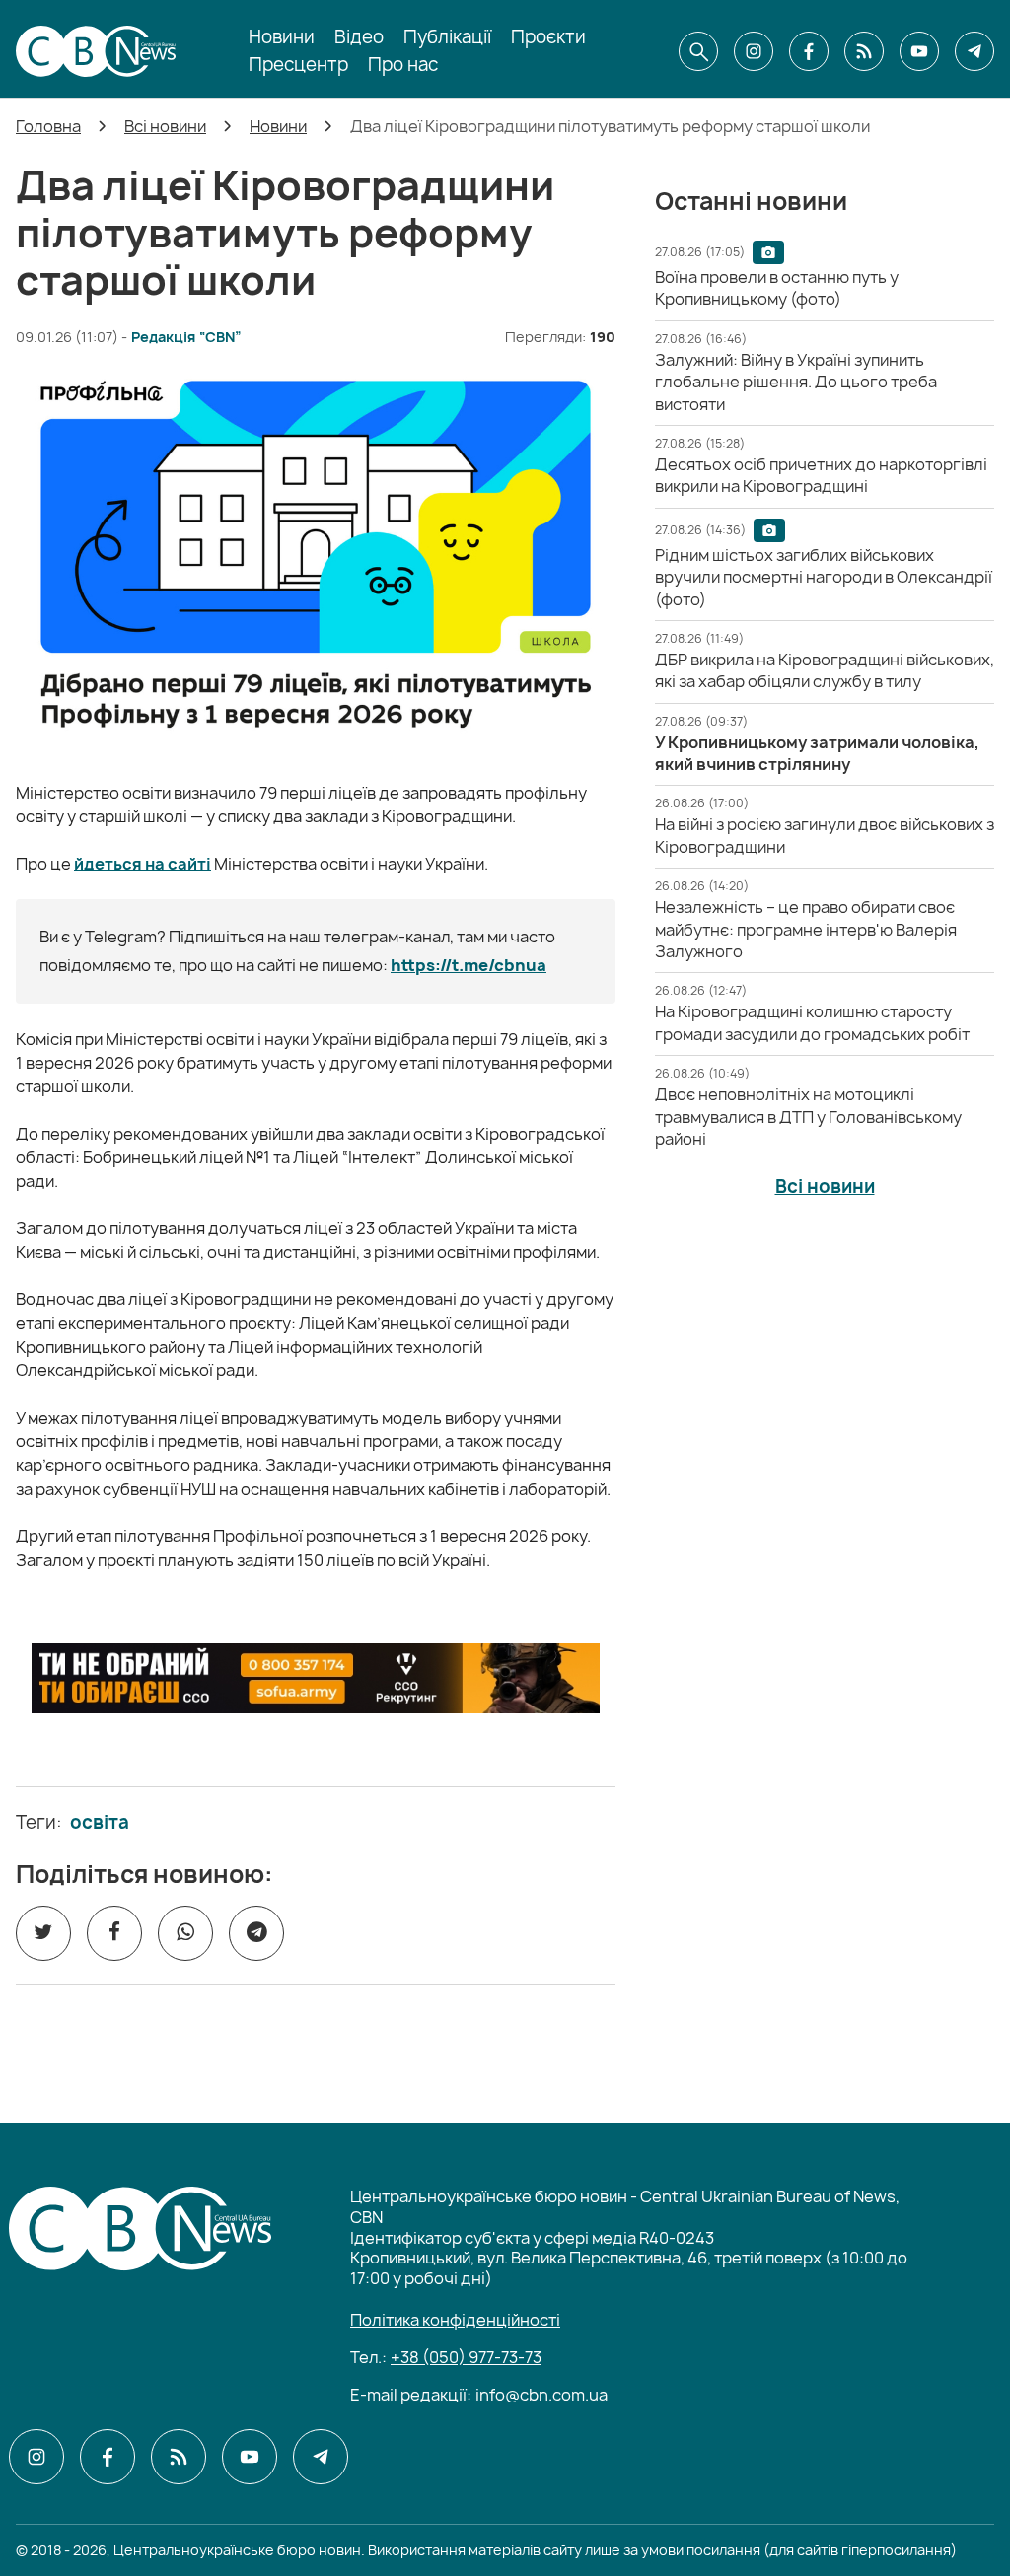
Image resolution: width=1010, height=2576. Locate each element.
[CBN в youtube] (919, 51)
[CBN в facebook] (809, 51)
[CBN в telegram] (974, 51)
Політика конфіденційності (455, 2320)
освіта (100, 1823)
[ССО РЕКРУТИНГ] (316, 1679)
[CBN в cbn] (864, 51)
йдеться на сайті (143, 864)
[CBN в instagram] (754, 51)
